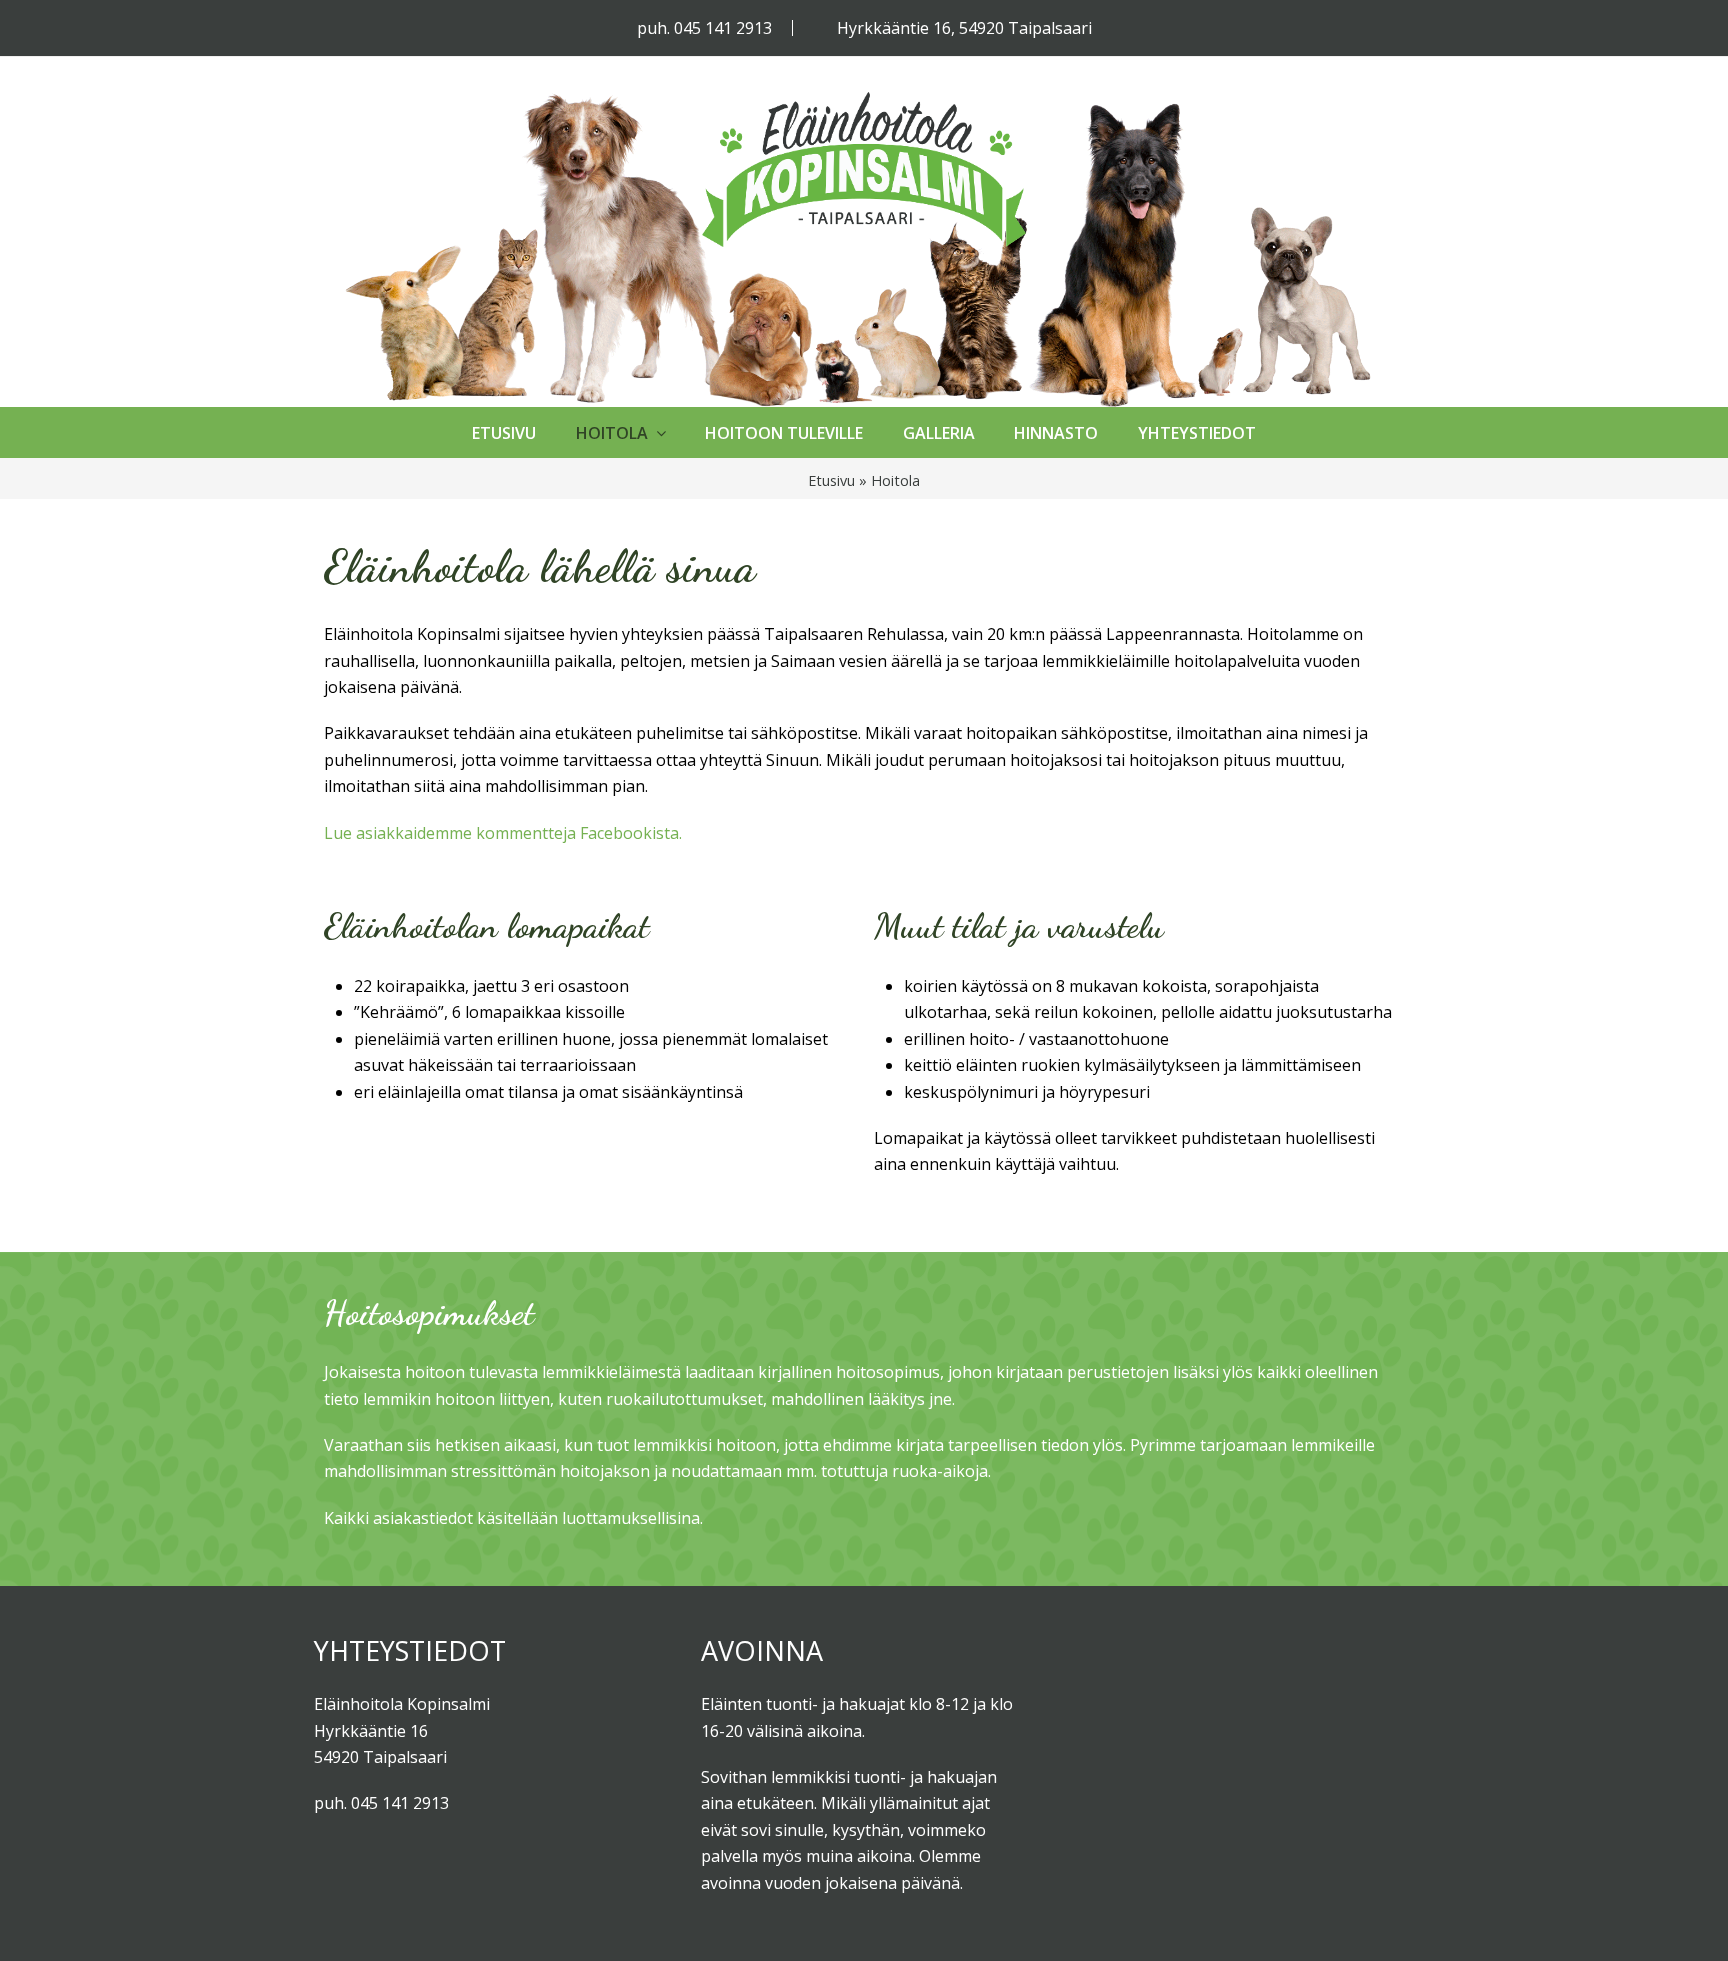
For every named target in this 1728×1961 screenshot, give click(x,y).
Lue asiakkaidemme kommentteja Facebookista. (503, 833)
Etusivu (831, 480)
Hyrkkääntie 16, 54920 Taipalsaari (964, 28)
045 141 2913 (723, 28)
